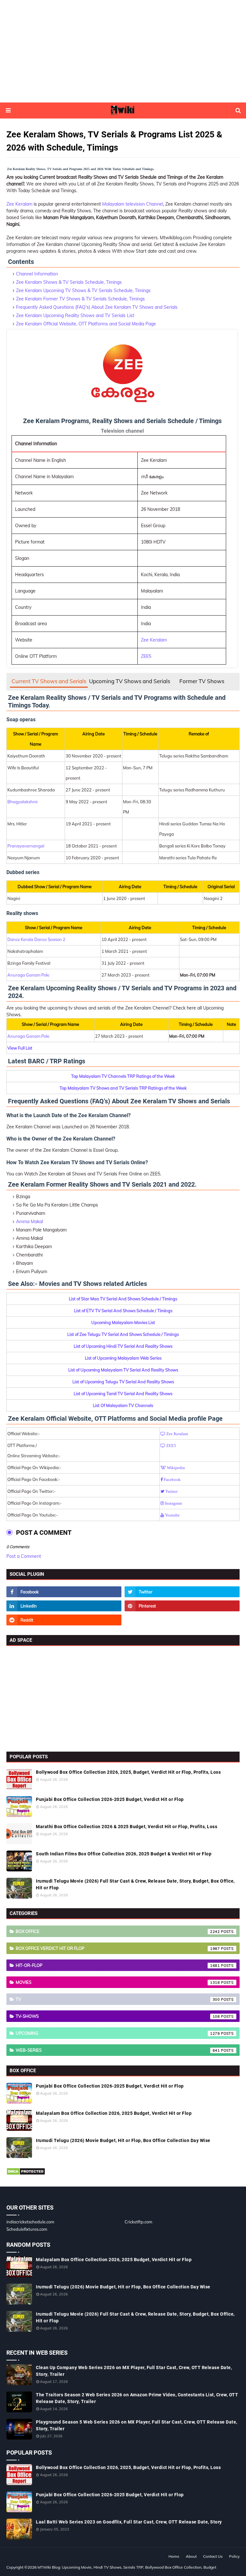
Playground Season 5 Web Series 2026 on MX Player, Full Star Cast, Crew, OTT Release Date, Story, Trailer (137, 2425)
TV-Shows (118, 2016)
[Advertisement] (123, 51)
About (191, 2556)
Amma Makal (29, 1222)
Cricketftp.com (138, 2222)
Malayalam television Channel (133, 204)
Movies (118, 1982)
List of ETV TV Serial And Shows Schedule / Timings (123, 1311)
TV (118, 1999)
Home (174, 2556)
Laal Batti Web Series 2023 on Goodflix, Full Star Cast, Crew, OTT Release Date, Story (129, 2522)
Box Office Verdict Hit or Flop (118, 1948)
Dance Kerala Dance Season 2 (36, 939)
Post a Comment (24, 1556)
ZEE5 (146, 656)
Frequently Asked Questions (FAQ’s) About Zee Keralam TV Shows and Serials (97, 307)
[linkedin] (64, 1606)
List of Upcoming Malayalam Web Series (123, 1358)
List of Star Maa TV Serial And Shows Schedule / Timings (123, 1299)
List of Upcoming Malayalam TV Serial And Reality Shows (123, 1370)
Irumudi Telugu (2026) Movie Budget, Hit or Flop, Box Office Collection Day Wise (123, 2140)
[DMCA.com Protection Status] (26, 2174)
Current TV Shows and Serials (49, 681)
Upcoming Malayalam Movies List (123, 1322)
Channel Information (37, 274)
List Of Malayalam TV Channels (123, 1405)
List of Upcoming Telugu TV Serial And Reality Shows (123, 1382)
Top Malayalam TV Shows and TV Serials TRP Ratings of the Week (123, 1088)
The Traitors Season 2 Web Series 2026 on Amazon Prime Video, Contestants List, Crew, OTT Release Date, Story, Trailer (137, 2398)
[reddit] (64, 1620)
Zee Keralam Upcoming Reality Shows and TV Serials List (75, 315)
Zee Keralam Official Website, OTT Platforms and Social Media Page (86, 324)
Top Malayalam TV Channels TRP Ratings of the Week (123, 1076)
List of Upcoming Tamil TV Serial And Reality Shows (123, 1394)
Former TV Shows (202, 681)
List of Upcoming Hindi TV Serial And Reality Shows (123, 1346)
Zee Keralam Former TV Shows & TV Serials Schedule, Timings (80, 299)
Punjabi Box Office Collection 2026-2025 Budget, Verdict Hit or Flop (110, 1799)
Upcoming (118, 2033)
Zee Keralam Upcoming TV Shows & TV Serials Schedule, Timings (83, 290)
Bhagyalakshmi (22, 802)
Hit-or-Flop (118, 1965)
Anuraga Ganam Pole (28, 975)
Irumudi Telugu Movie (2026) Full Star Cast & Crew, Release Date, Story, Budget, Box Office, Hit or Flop (135, 1884)
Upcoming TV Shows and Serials (130, 681)
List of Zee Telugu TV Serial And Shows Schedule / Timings (123, 1334)
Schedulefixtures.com (27, 2229)
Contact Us (213, 2556)
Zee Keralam (19, 204)
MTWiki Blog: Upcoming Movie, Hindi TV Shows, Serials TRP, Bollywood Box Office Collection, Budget (127, 2567)
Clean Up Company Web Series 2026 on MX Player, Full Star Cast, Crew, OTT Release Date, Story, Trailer (134, 2371)
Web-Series (118, 2050)
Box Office (118, 1931)
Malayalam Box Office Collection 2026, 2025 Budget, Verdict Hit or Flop (114, 2113)
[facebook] (64, 1592)
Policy (234, 2556)
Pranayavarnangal (26, 846)
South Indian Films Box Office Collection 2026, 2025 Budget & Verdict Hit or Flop (124, 1854)
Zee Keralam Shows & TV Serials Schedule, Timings (69, 282)
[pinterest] (182, 1606)
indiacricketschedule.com (30, 2222)
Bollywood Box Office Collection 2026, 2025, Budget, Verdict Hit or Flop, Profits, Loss (128, 1772)
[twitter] (182, 1592)
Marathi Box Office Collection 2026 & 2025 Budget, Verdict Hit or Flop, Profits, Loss (127, 1827)
